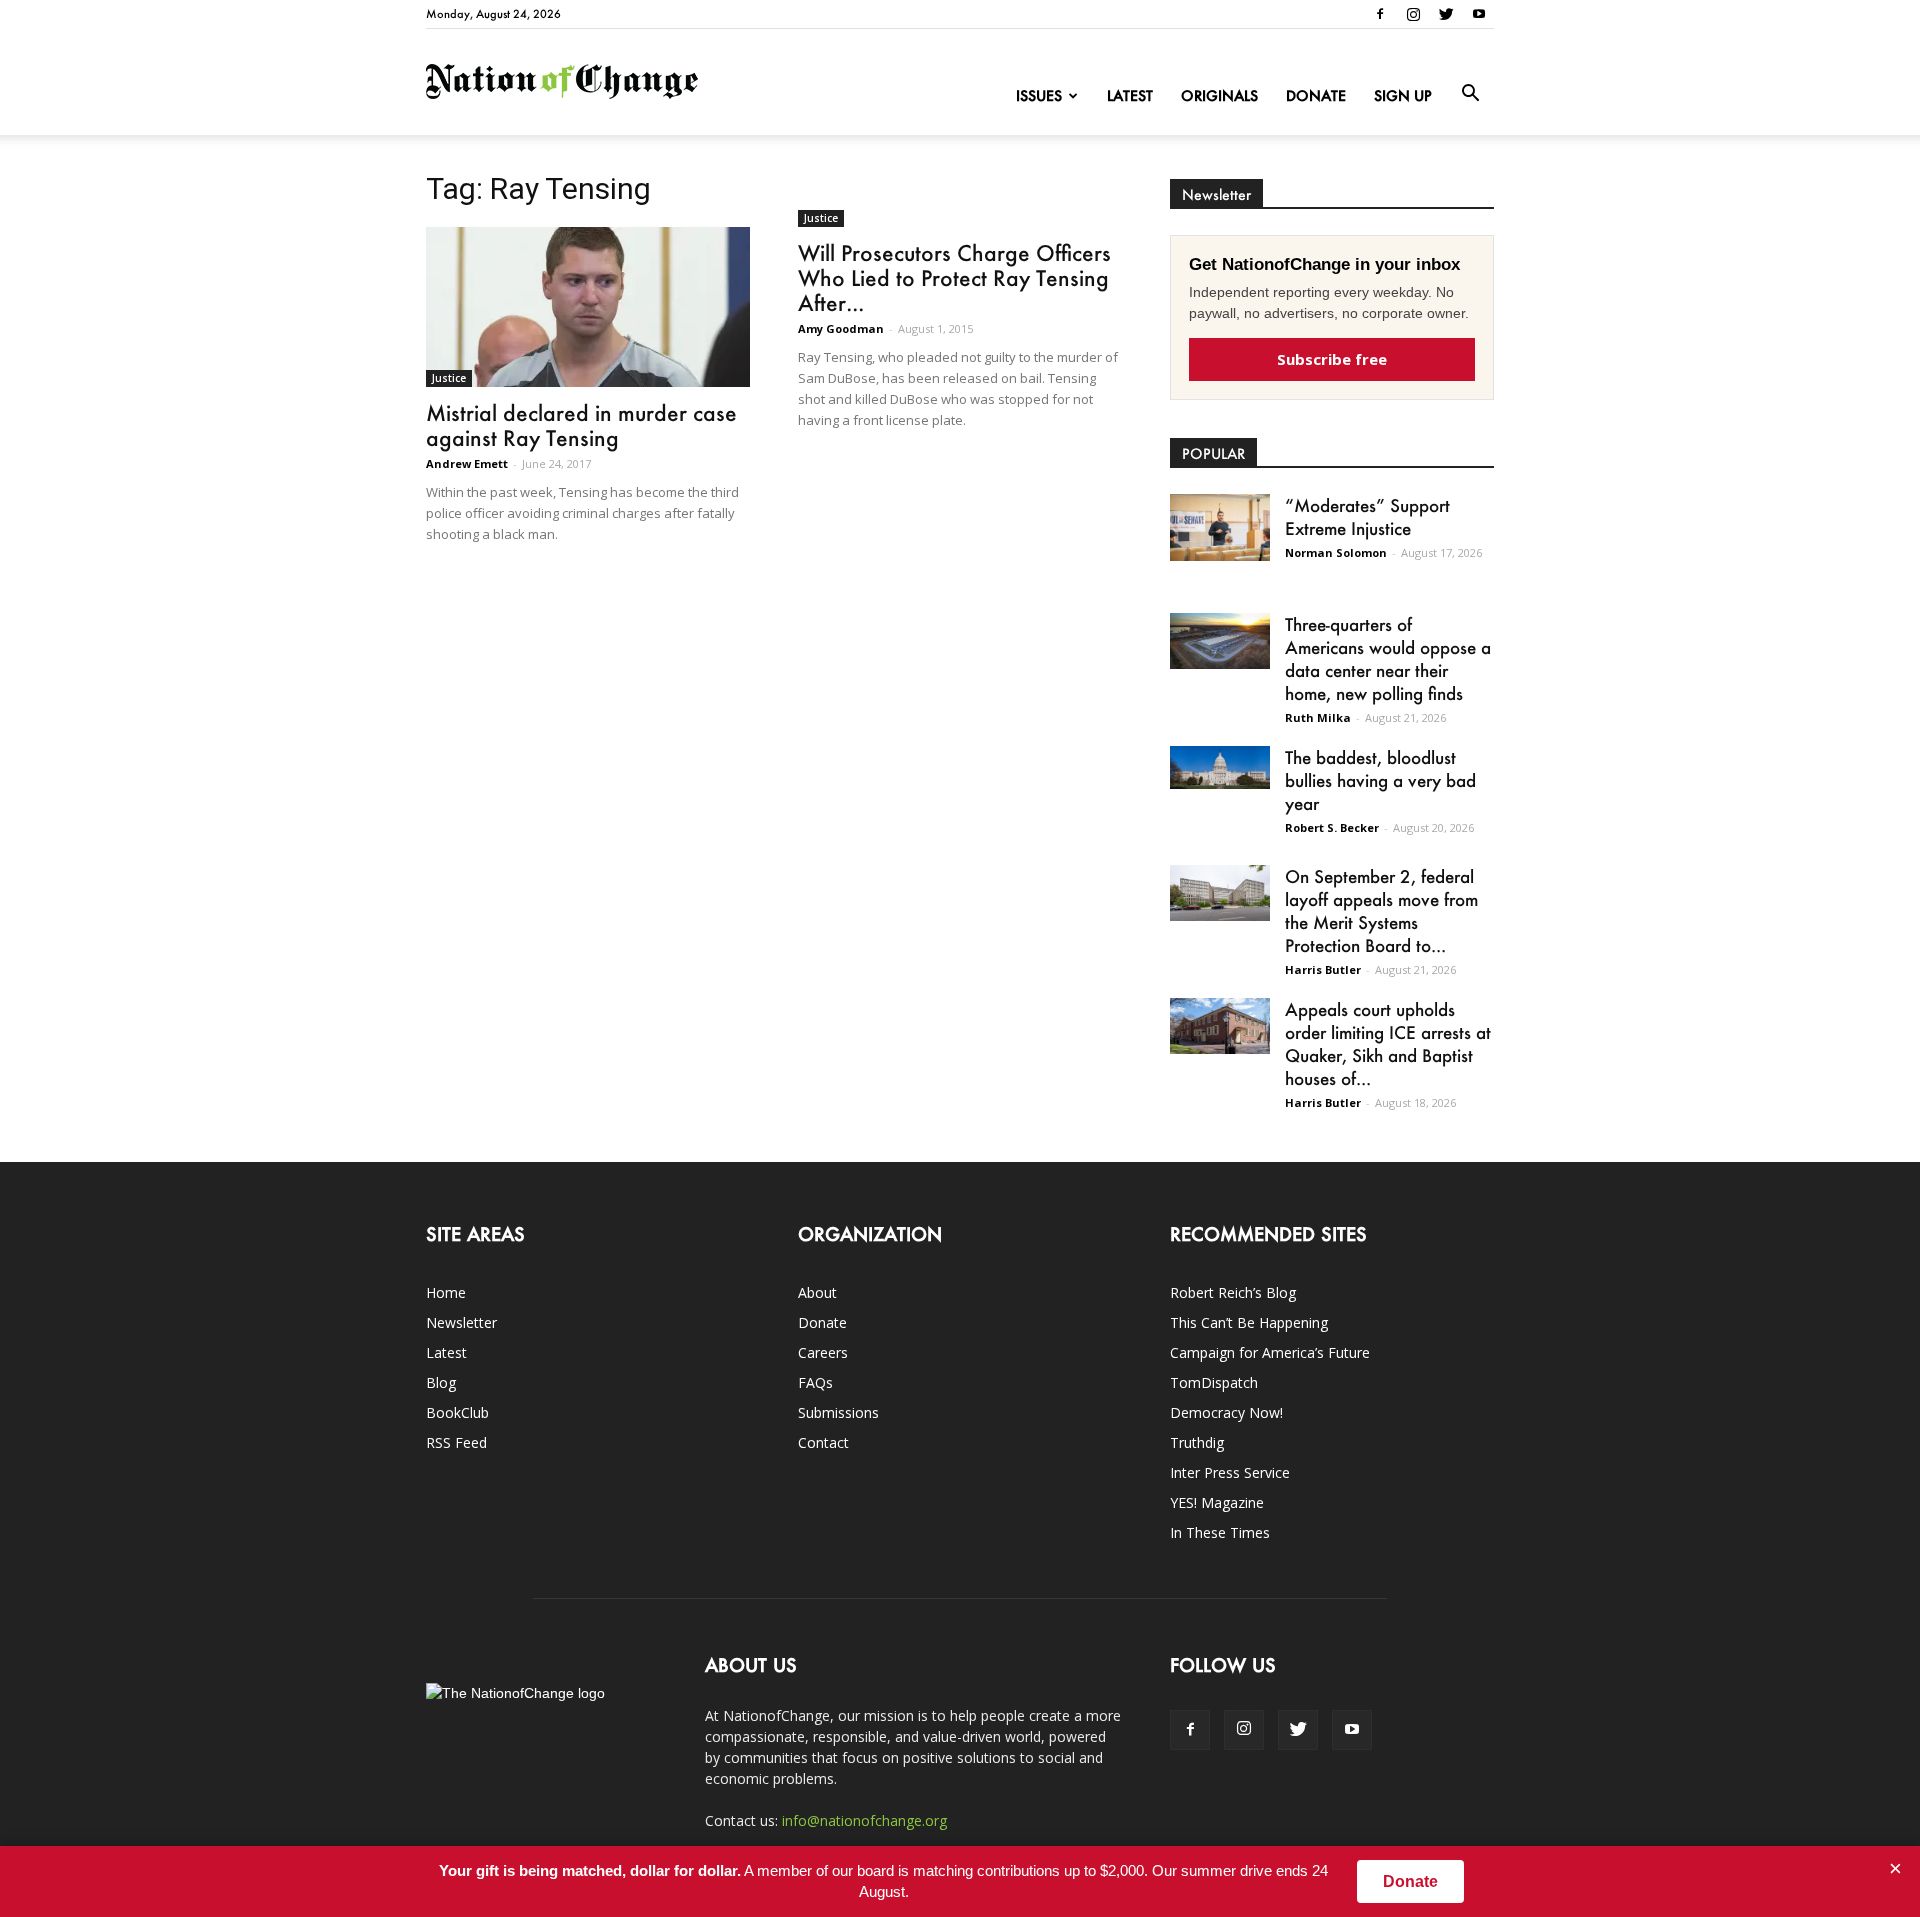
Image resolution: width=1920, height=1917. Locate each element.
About (817, 1292)
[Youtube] (1479, 14)
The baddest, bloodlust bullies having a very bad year (1380, 780)
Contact (823, 1442)
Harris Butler (1323, 969)
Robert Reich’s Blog (1233, 1292)
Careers (823, 1352)
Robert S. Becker (1332, 827)
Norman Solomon (1336, 552)
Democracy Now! (1226, 1412)
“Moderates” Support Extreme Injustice (1367, 516)
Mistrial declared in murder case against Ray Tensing (581, 425)
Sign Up (1403, 95)
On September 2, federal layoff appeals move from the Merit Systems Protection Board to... (1381, 910)
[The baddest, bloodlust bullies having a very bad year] (1220, 767)
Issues (1039, 95)
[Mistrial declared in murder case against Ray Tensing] (588, 307)
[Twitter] (1446, 14)
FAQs (815, 1382)
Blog (441, 1382)
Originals (1219, 95)
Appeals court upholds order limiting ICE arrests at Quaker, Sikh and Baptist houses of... (1388, 1043)
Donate (1316, 95)
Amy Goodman (841, 328)
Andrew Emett (467, 463)
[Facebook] (1380, 14)
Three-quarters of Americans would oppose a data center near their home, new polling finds (1388, 658)
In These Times (1220, 1532)
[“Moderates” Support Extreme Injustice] (1220, 527)
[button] (1470, 94)
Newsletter (461, 1322)
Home (446, 1292)
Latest (1130, 95)
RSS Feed (456, 1442)
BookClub (457, 1412)
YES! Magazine (1217, 1502)
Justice (449, 378)
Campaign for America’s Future (1270, 1352)
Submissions (838, 1412)
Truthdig (1197, 1442)
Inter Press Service (1230, 1472)
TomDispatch (1214, 1382)
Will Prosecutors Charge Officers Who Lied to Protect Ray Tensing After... (954, 277)
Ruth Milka (1318, 717)
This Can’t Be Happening (1249, 1322)
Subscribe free (1332, 359)
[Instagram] (1413, 14)
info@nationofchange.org (864, 1820)
